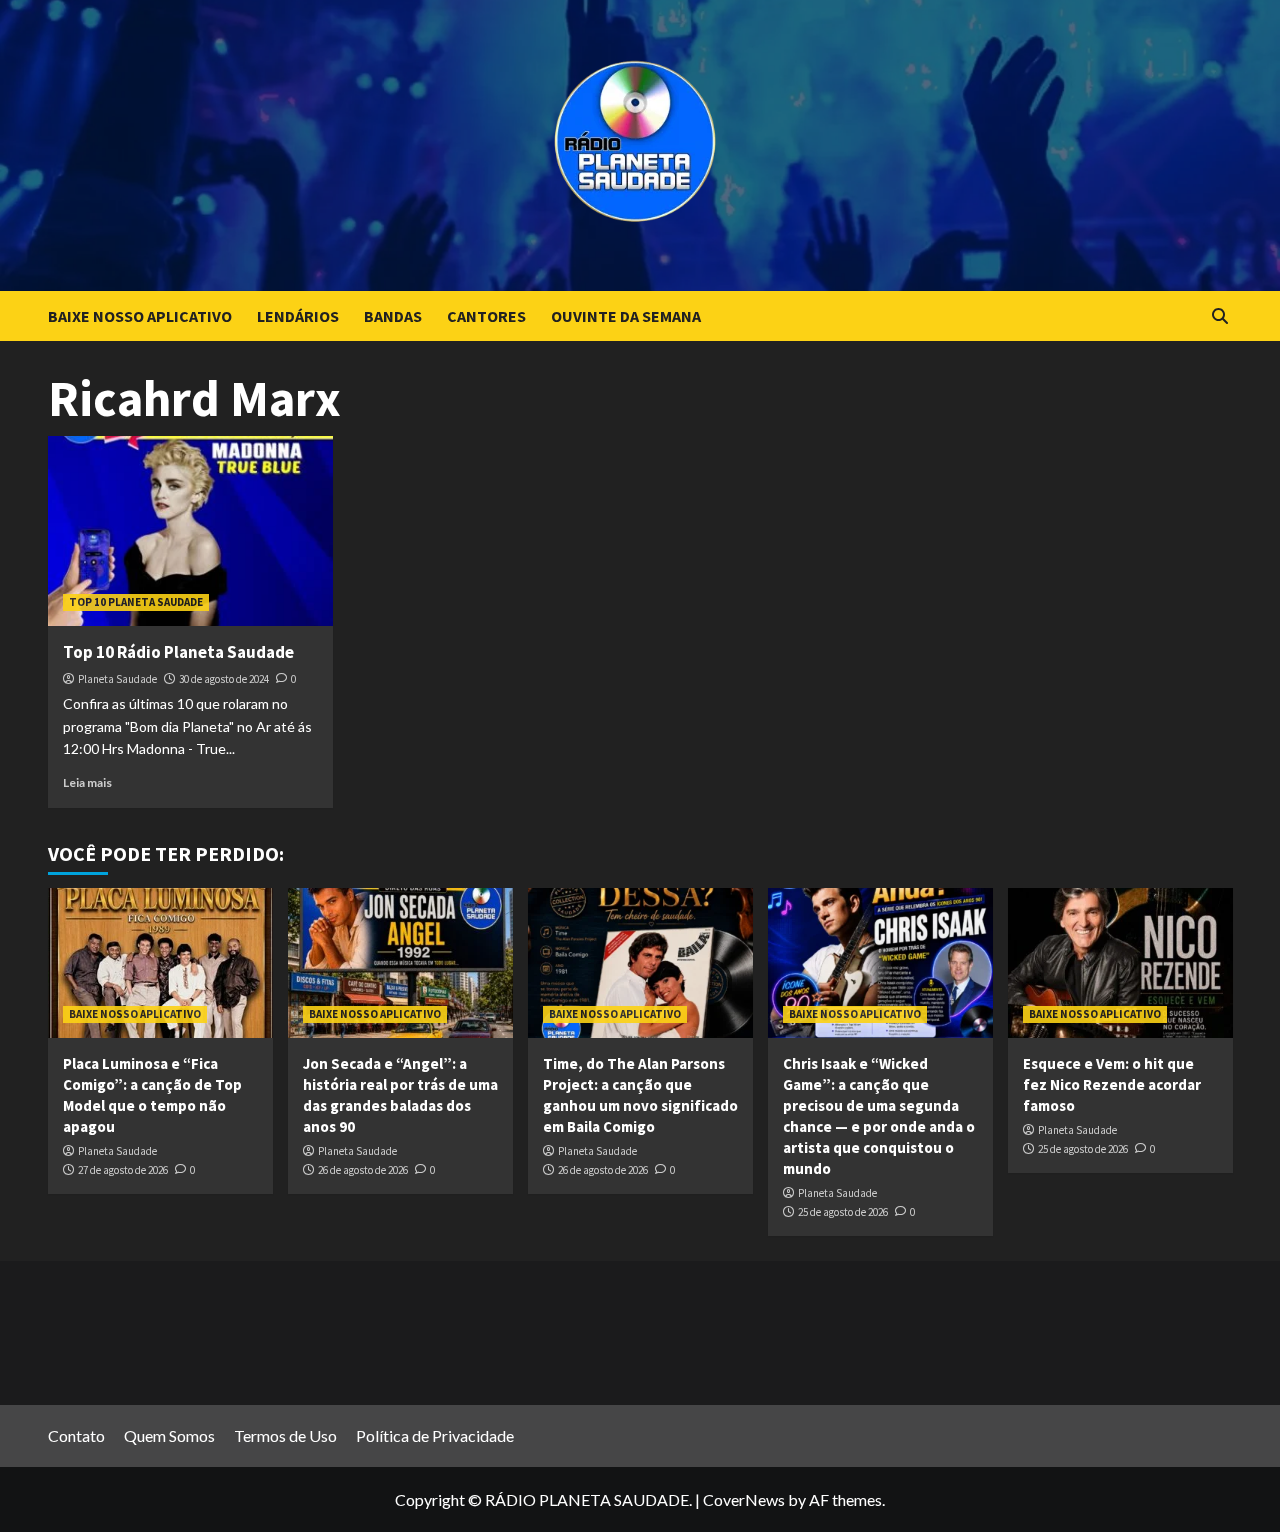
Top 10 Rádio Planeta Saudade (178, 652)
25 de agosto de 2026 (843, 1212)
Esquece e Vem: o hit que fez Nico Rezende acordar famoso (1112, 1084)
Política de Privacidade (435, 1435)
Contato (76, 1435)
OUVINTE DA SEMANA (626, 316)
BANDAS (393, 316)
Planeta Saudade (117, 679)
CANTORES (486, 316)
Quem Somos (169, 1435)
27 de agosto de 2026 (123, 1170)
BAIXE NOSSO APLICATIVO (140, 316)
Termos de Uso (285, 1435)
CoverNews (744, 1499)
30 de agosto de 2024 (224, 679)
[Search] (1220, 316)
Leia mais (87, 782)
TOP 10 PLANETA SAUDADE (136, 602)
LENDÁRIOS (298, 316)
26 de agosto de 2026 (363, 1170)
